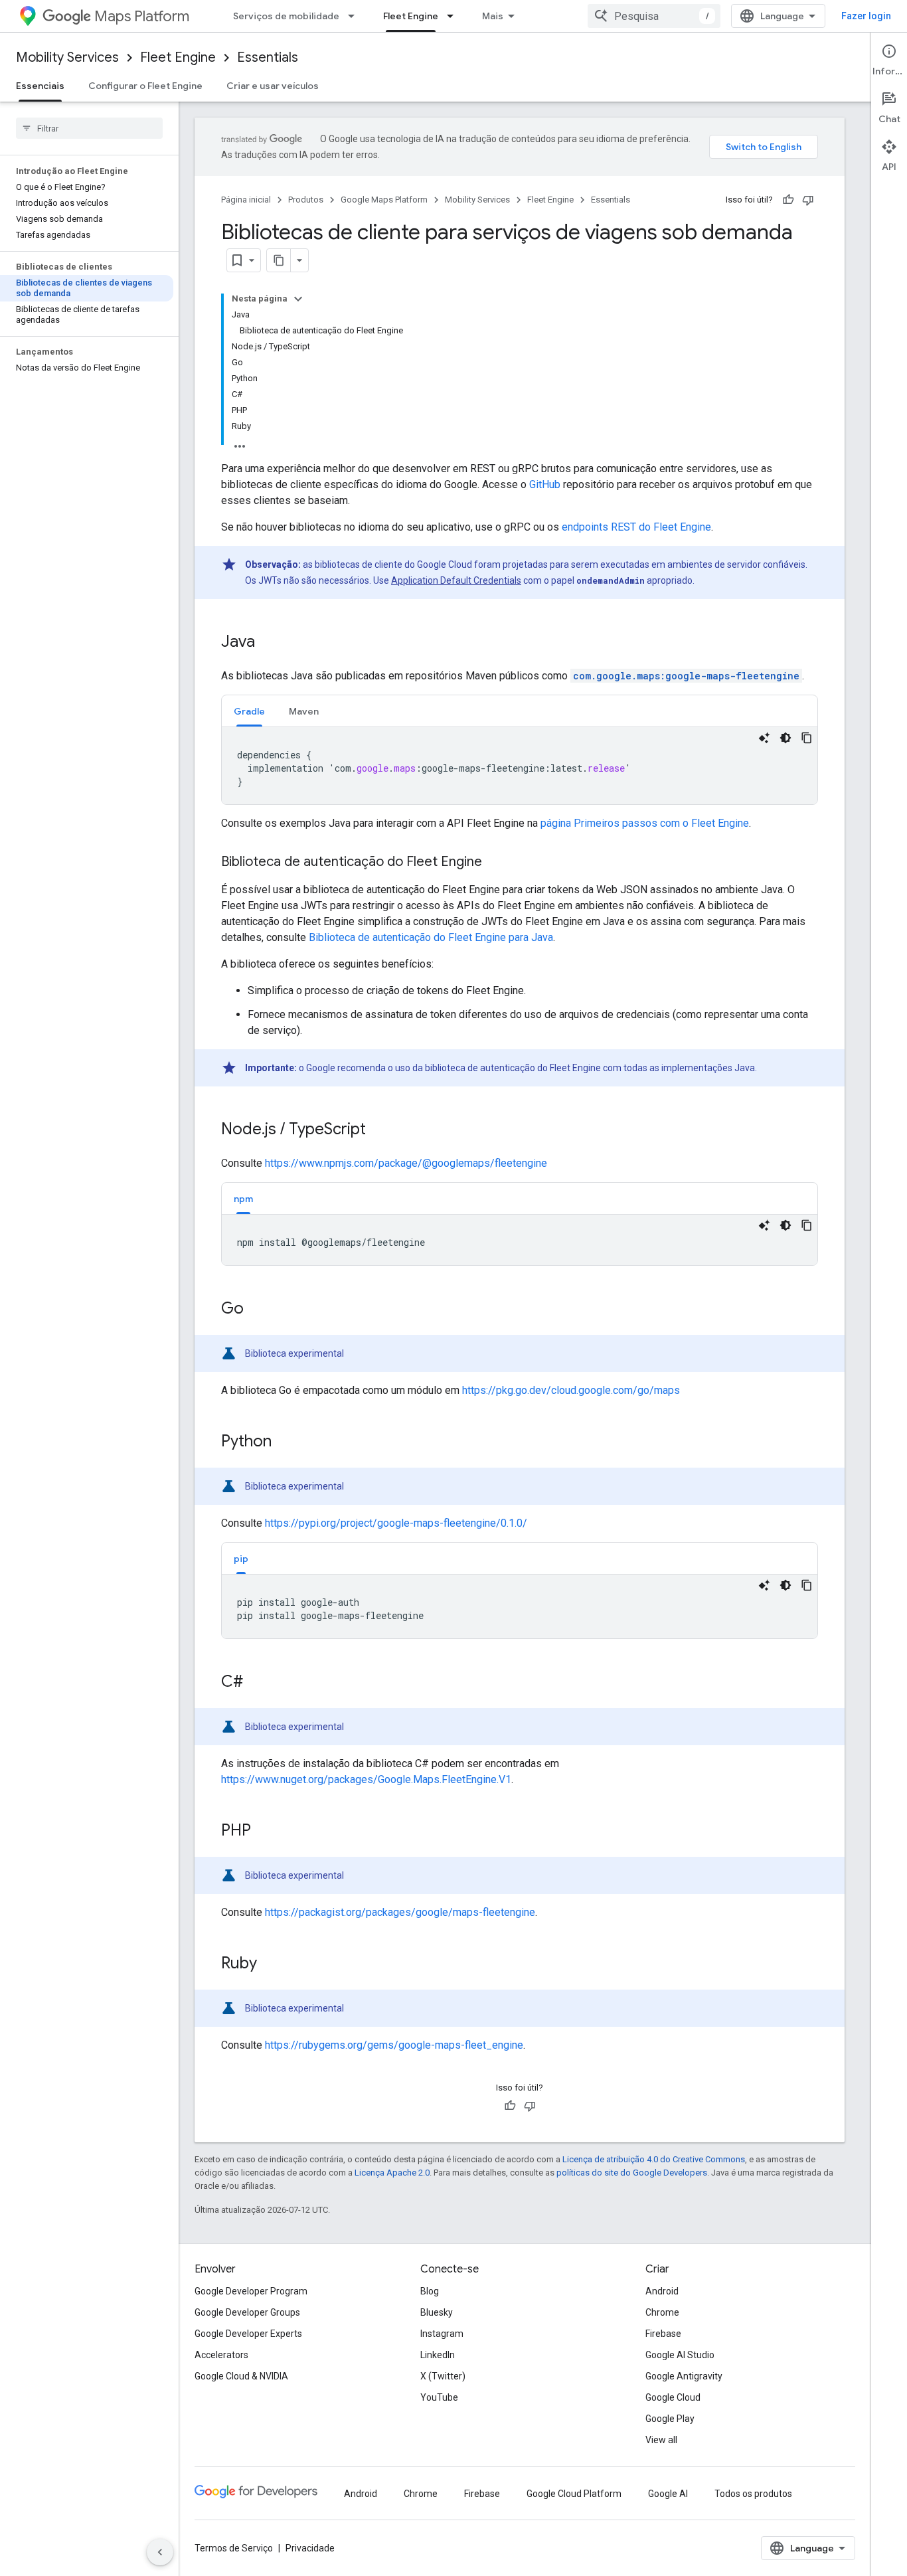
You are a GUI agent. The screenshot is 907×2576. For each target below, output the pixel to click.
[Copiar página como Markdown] (279, 260)
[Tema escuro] (785, 738)
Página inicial (246, 200)
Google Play (670, 2419)
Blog (430, 2291)
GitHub (545, 484)
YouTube (439, 2397)
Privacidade (310, 2548)
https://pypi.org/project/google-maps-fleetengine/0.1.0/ (396, 1523)
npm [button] (243, 1199)
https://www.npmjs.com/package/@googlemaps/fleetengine (406, 1163)
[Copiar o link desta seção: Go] (257, 1310)
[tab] (249, 711)
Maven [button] (304, 711)
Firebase (663, 2334)
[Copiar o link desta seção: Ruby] (270, 1964)
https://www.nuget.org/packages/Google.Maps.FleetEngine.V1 (366, 1779)
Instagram (442, 2334)
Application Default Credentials (456, 580)
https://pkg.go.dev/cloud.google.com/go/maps (571, 1390)
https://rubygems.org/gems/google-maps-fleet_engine (394, 2045)
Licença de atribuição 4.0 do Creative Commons (654, 2159)
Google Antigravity (684, 2376)
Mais (493, 16)
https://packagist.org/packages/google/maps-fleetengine (400, 1912)
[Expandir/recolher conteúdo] (298, 299)
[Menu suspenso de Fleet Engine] (454, 16)
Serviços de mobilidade (286, 16)
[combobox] (654, 16)
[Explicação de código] (764, 738)
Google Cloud (673, 2397)
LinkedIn (438, 2355)
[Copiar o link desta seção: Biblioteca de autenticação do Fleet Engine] (495, 863)
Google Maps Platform (384, 200)
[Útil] (788, 200)
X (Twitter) (443, 2376)
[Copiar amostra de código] (807, 738)
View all (661, 2440)
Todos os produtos (753, 2494)
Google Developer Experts (248, 2334)
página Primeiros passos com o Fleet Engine (645, 823)
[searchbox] (89, 128)
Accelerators (221, 2355)
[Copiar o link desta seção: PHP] (264, 1832)
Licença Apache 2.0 (392, 2173)
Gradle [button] (249, 711)
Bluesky (437, 2312)
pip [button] (241, 1559)
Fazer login (866, 16)
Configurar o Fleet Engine (145, 86)
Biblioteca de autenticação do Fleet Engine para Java (431, 937)
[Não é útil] (808, 200)
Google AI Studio (680, 2355)
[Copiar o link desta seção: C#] (256, 1683)
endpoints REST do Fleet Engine (636, 527)
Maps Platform (142, 16)
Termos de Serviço (234, 2548)
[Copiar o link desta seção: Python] (285, 1442)
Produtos (306, 200)
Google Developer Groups (247, 2312)
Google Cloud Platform (574, 2494)
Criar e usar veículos (273, 86)
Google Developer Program (251, 2291)
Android (662, 2291)
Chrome (662, 2312)
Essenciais (40, 86)
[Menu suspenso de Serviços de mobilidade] (355, 16)
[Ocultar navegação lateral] (160, 2552)
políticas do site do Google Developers (632, 2173)
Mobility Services (67, 57)
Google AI (668, 2494)
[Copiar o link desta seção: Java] (268, 643)
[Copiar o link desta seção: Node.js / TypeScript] (379, 1130)
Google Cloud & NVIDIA (241, 2376)
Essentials (268, 57)
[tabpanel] (520, 766)
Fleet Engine (411, 16)
